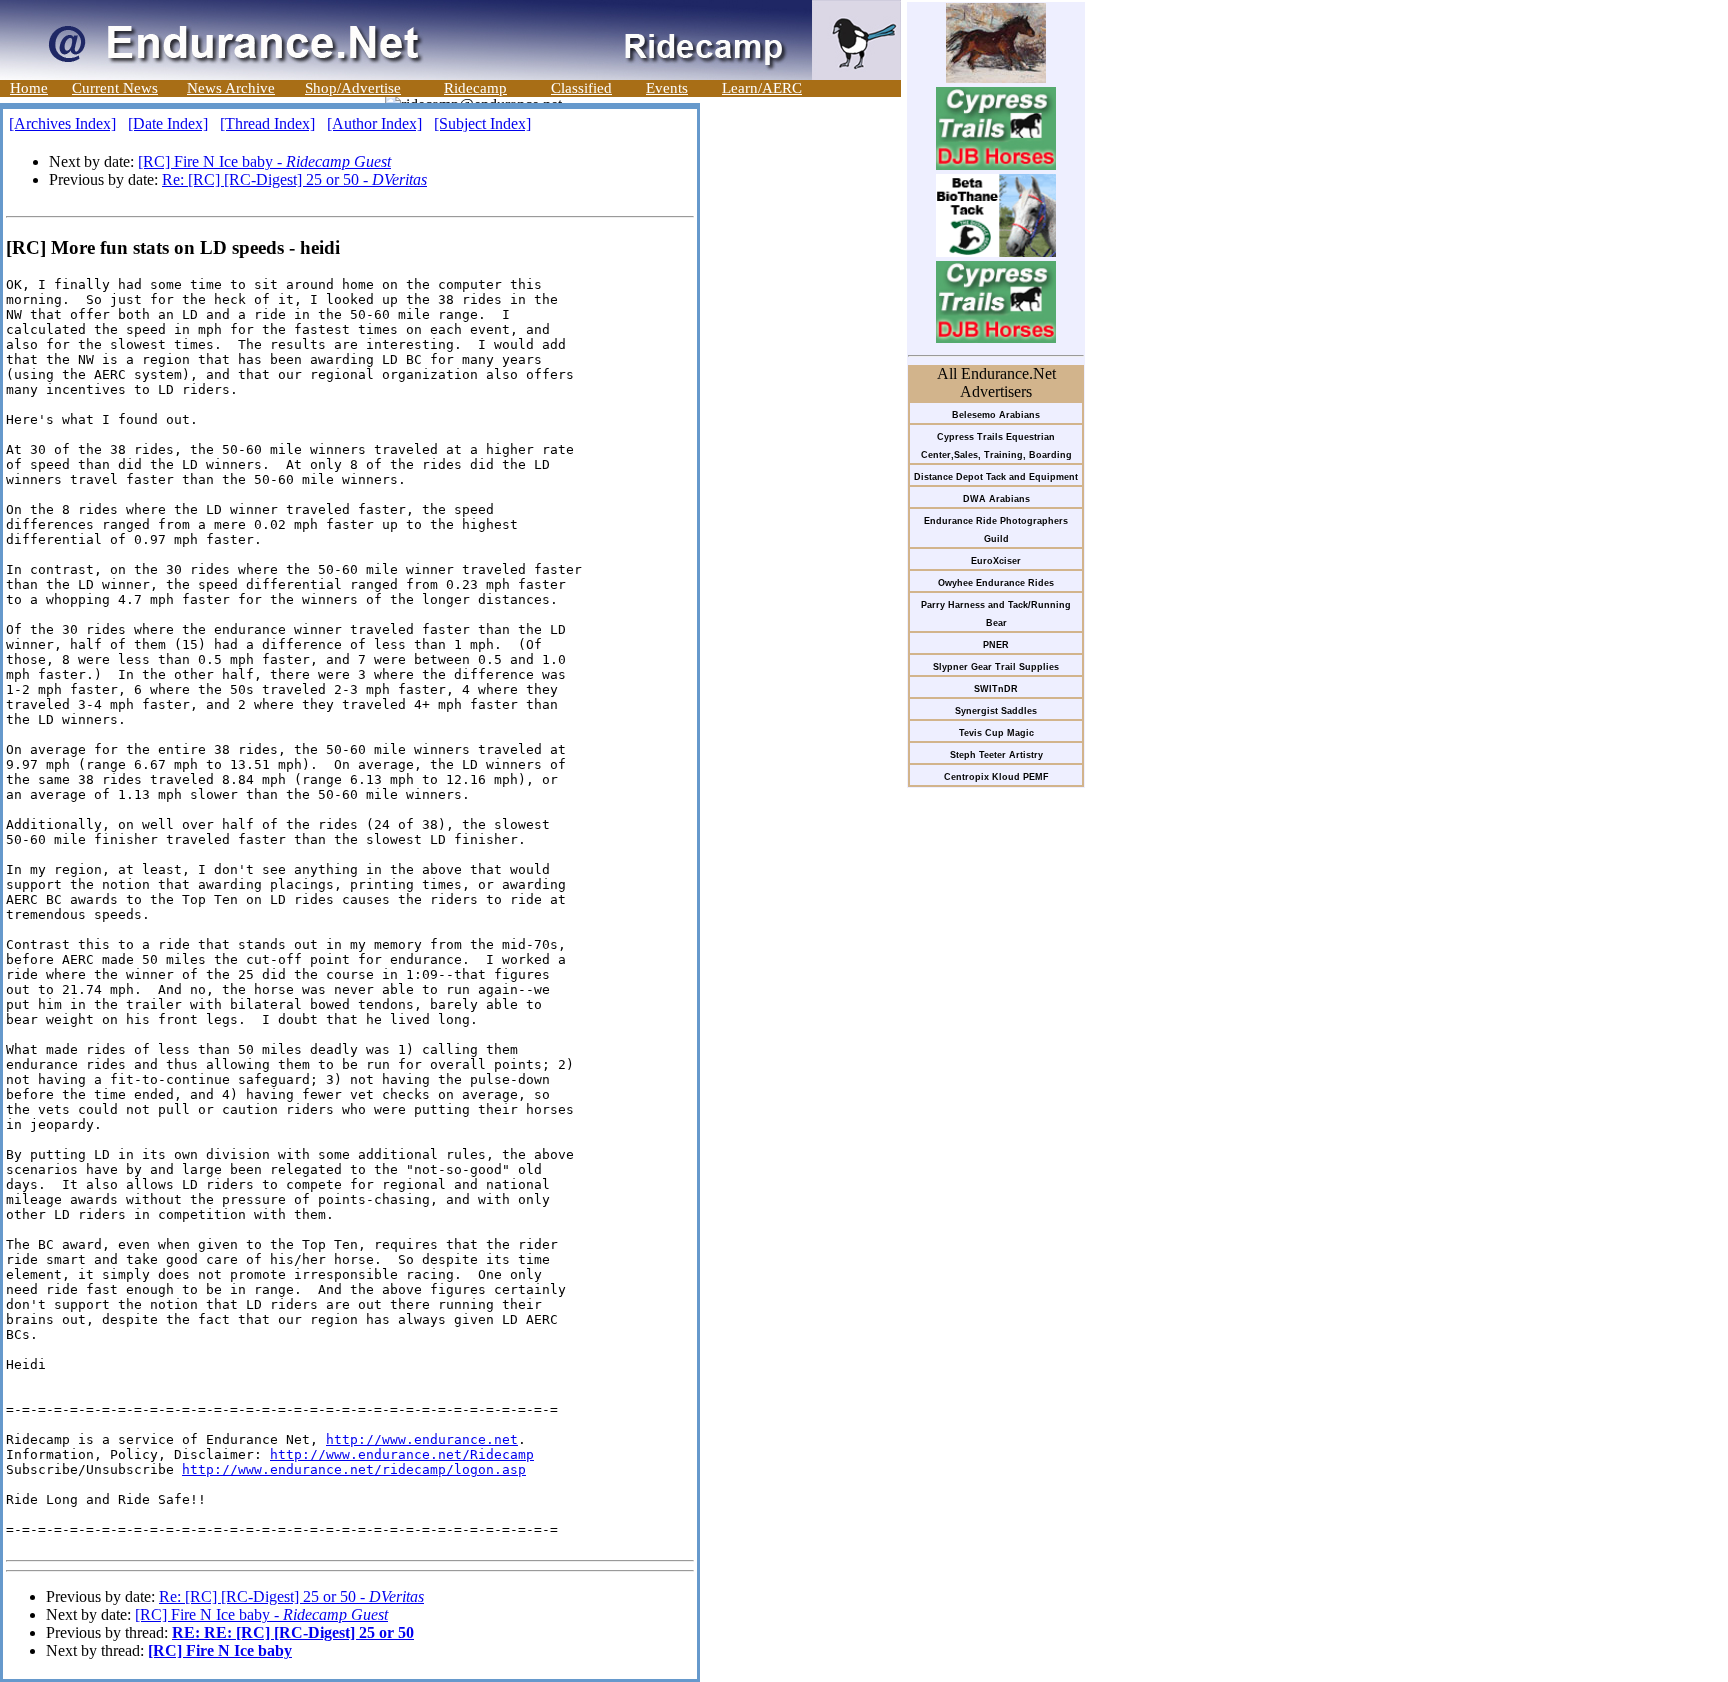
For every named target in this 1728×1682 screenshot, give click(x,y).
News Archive (231, 88)
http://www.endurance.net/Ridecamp (402, 1454)
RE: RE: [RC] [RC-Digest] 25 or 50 (293, 1632)
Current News (115, 88)
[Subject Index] (482, 123)
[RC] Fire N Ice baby (220, 1650)
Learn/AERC (762, 88)
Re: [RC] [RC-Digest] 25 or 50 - (294, 179)
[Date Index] (168, 123)
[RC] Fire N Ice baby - (264, 161)
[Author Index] (374, 123)
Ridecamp (475, 88)
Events (667, 88)
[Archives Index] (62, 123)
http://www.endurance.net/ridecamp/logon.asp (354, 1469)
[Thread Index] (267, 123)
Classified (581, 88)
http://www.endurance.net (422, 1439)
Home (29, 88)
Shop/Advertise (353, 88)
